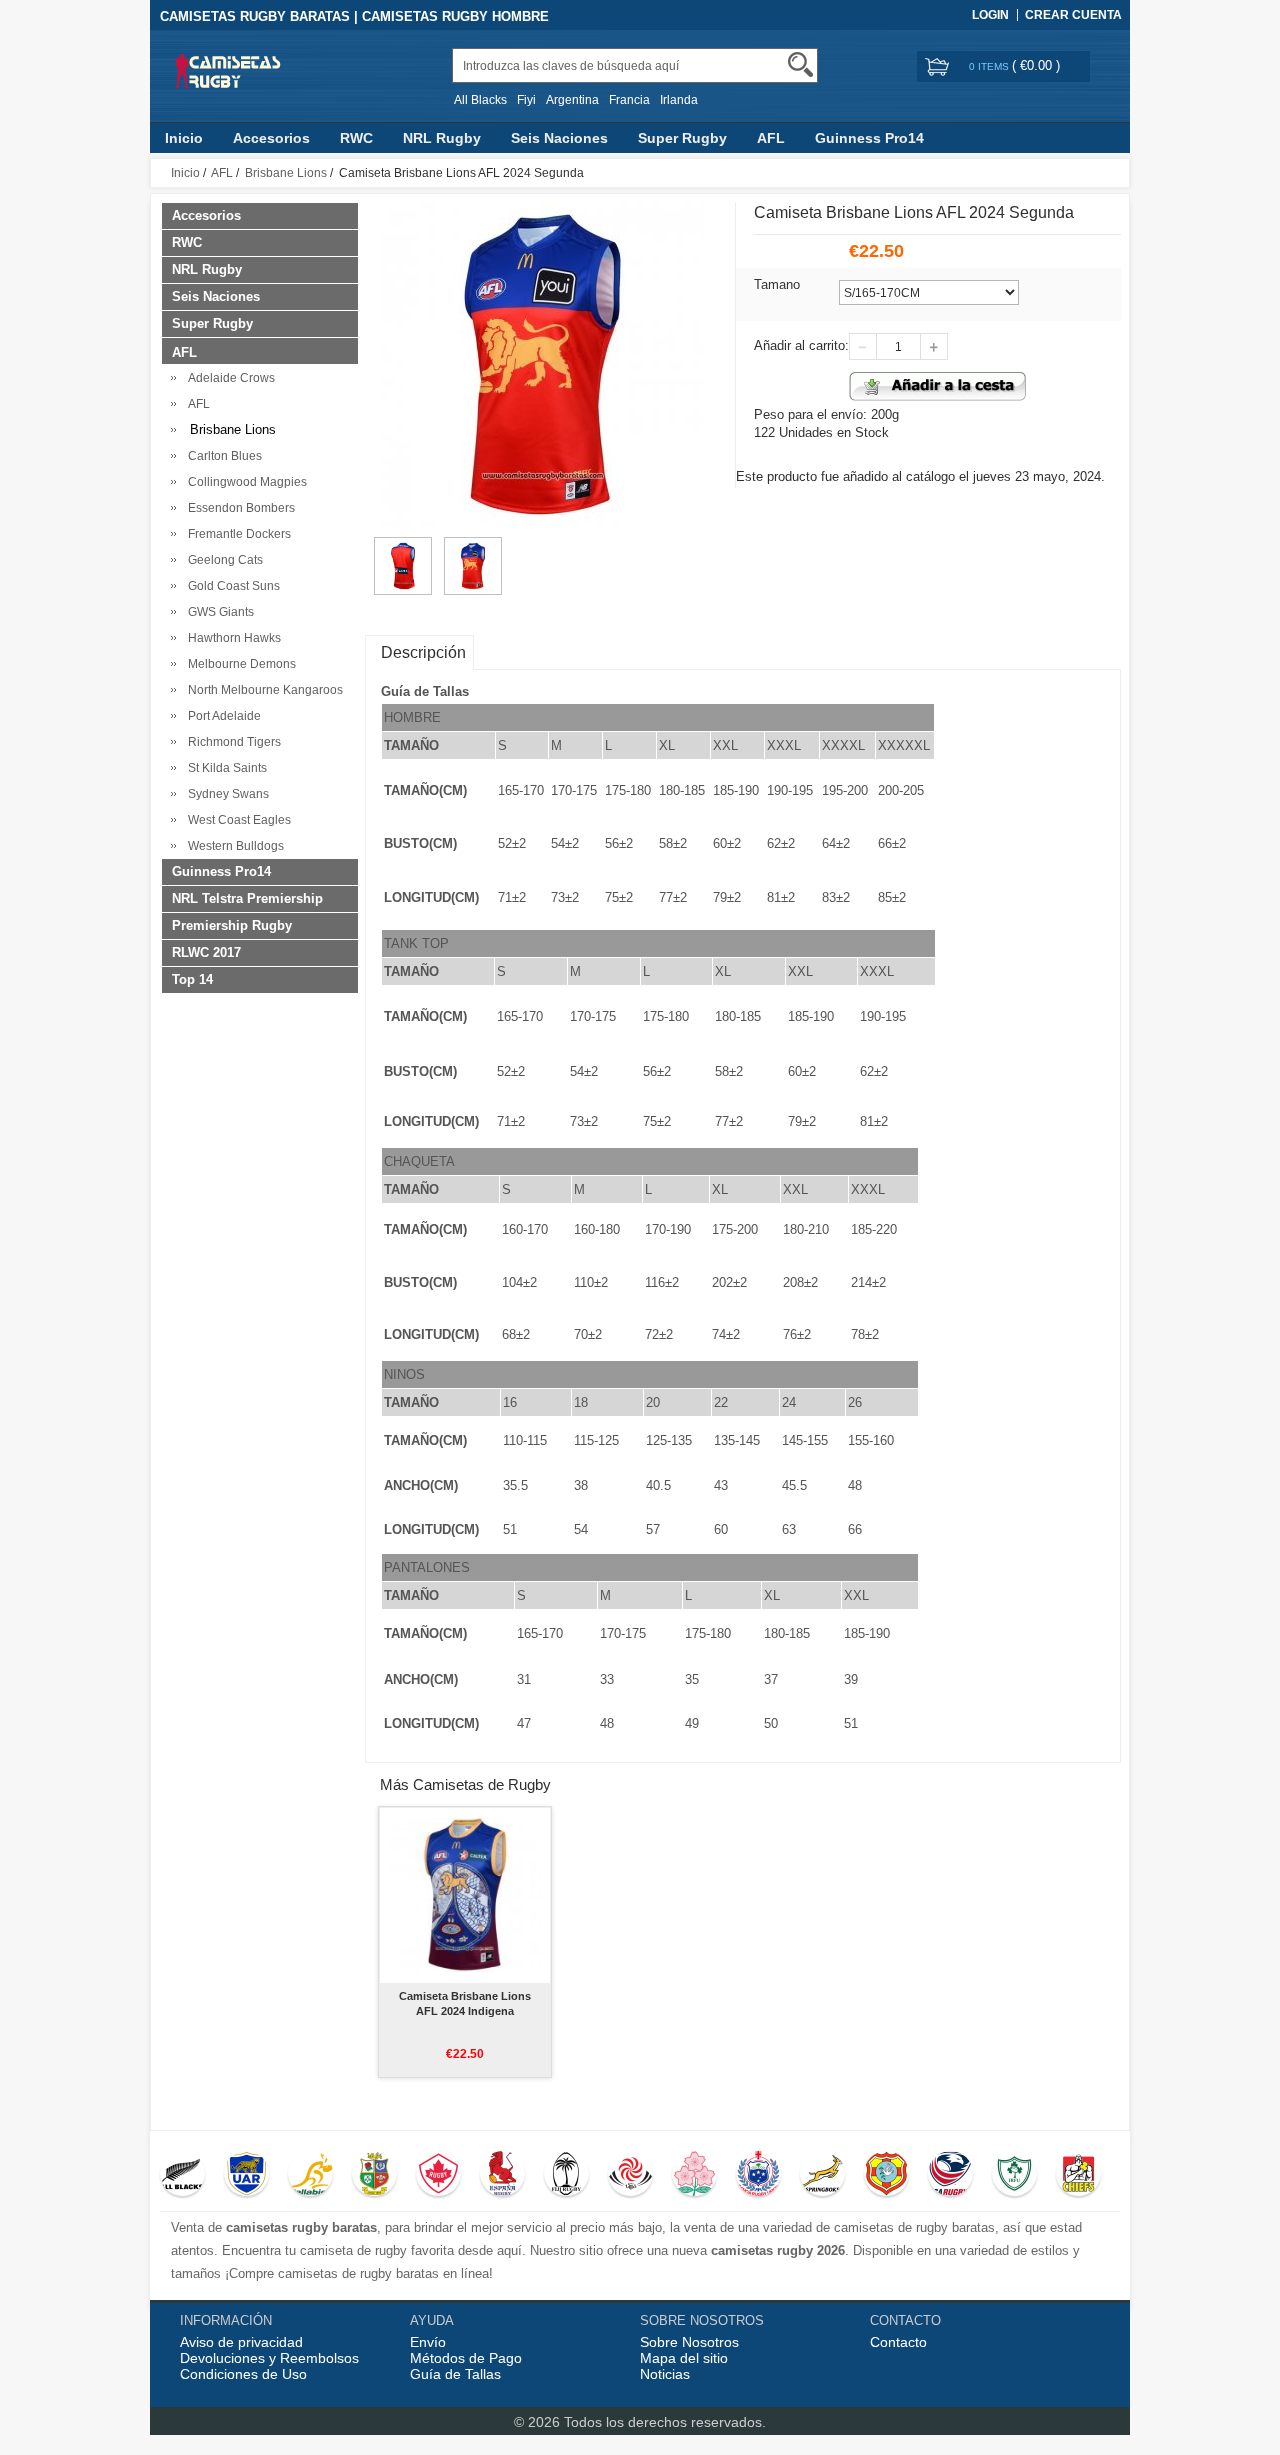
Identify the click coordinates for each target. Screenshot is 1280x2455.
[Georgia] (630, 2176)
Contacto (898, 2342)
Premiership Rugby (232, 925)
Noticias (665, 2374)
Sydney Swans (225, 794)
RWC (356, 138)
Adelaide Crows (228, 378)
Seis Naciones (559, 138)
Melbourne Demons (239, 664)
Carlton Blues (222, 456)
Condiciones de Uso (243, 2374)
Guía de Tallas (455, 2374)
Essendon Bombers (238, 508)
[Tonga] (886, 2176)
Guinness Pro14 (869, 138)
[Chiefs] (1078, 2176)
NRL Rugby (442, 138)
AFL (771, 138)
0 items (990, 66)
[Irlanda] (1014, 2176)
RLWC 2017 (206, 952)
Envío (428, 2342)
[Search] (800, 64)
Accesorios (271, 138)
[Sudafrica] (822, 2176)
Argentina (572, 100)
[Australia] (310, 2176)
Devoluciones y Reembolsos (269, 2358)
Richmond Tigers (231, 742)
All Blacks (480, 100)
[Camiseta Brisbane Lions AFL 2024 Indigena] (464, 1895)
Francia (629, 100)
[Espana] (502, 2176)
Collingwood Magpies (244, 482)
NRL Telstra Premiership (247, 898)
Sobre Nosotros (689, 2342)
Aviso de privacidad (241, 2342)
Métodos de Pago (466, 2358)
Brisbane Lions (286, 173)
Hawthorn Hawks (231, 638)
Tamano (777, 284)
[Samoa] (758, 2176)
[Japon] (694, 2176)
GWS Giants (218, 612)
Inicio (184, 138)
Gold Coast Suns (231, 586)
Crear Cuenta (1073, 15)
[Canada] (438, 2176)
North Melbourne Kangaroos (262, 690)
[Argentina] (246, 2176)
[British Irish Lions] (374, 2176)
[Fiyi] (566, 2176)
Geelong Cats (222, 560)
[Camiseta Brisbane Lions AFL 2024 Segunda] (403, 546)
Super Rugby (682, 138)
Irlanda (679, 100)
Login (990, 15)
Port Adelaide (221, 716)
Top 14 (192, 979)
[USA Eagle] (950, 2176)
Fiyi (526, 100)
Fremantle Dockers (236, 534)
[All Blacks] (182, 2176)
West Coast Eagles (236, 820)
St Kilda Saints (224, 768)
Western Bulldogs (233, 846)
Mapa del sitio (684, 2358)
